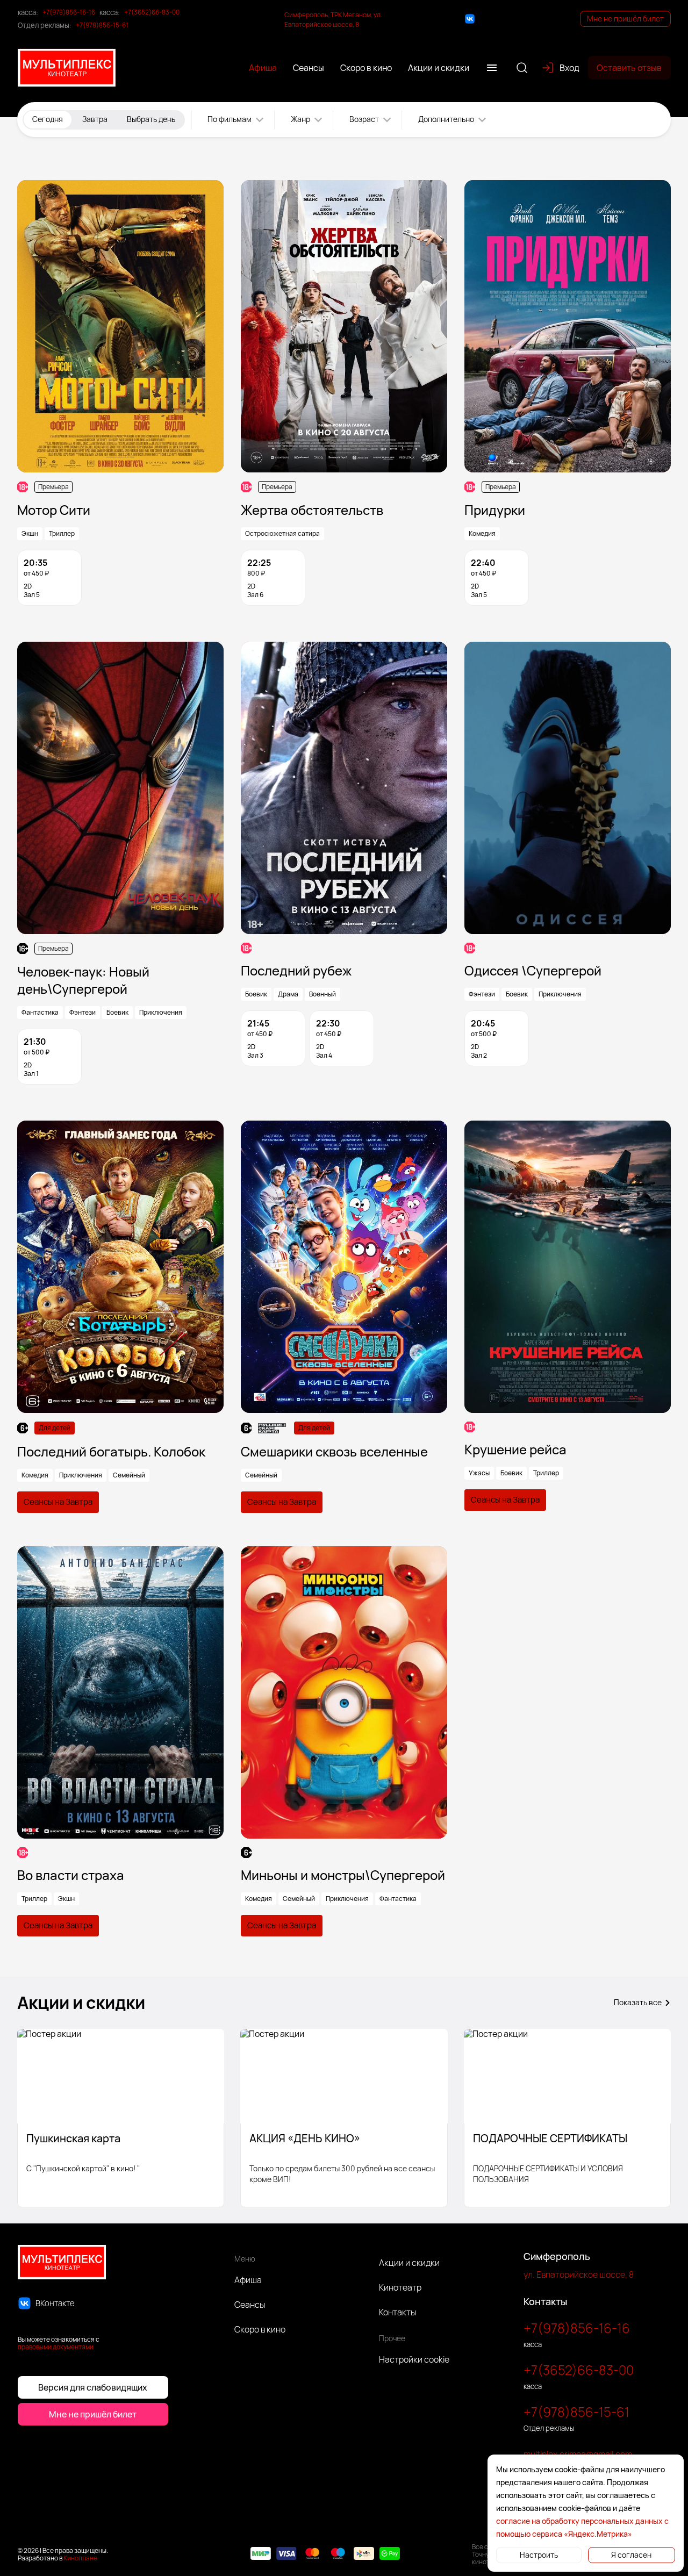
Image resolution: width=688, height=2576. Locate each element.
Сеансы (250, 2305)
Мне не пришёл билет (625, 19)
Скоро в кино (260, 2329)
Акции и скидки (409, 2263)
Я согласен (631, 2555)
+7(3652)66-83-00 (152, 12)
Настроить (539, 2555)
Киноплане (80, 2558)
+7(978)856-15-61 (102, 25)
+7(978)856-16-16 (69, 12)
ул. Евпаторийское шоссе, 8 (579, 2274)
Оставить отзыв (629, 68)
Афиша (248, 2280)
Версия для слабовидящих (93, 2387)
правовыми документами (56, 2347)
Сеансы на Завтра (58, 1502)
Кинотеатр (400, 2287)
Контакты (397, 2312)
